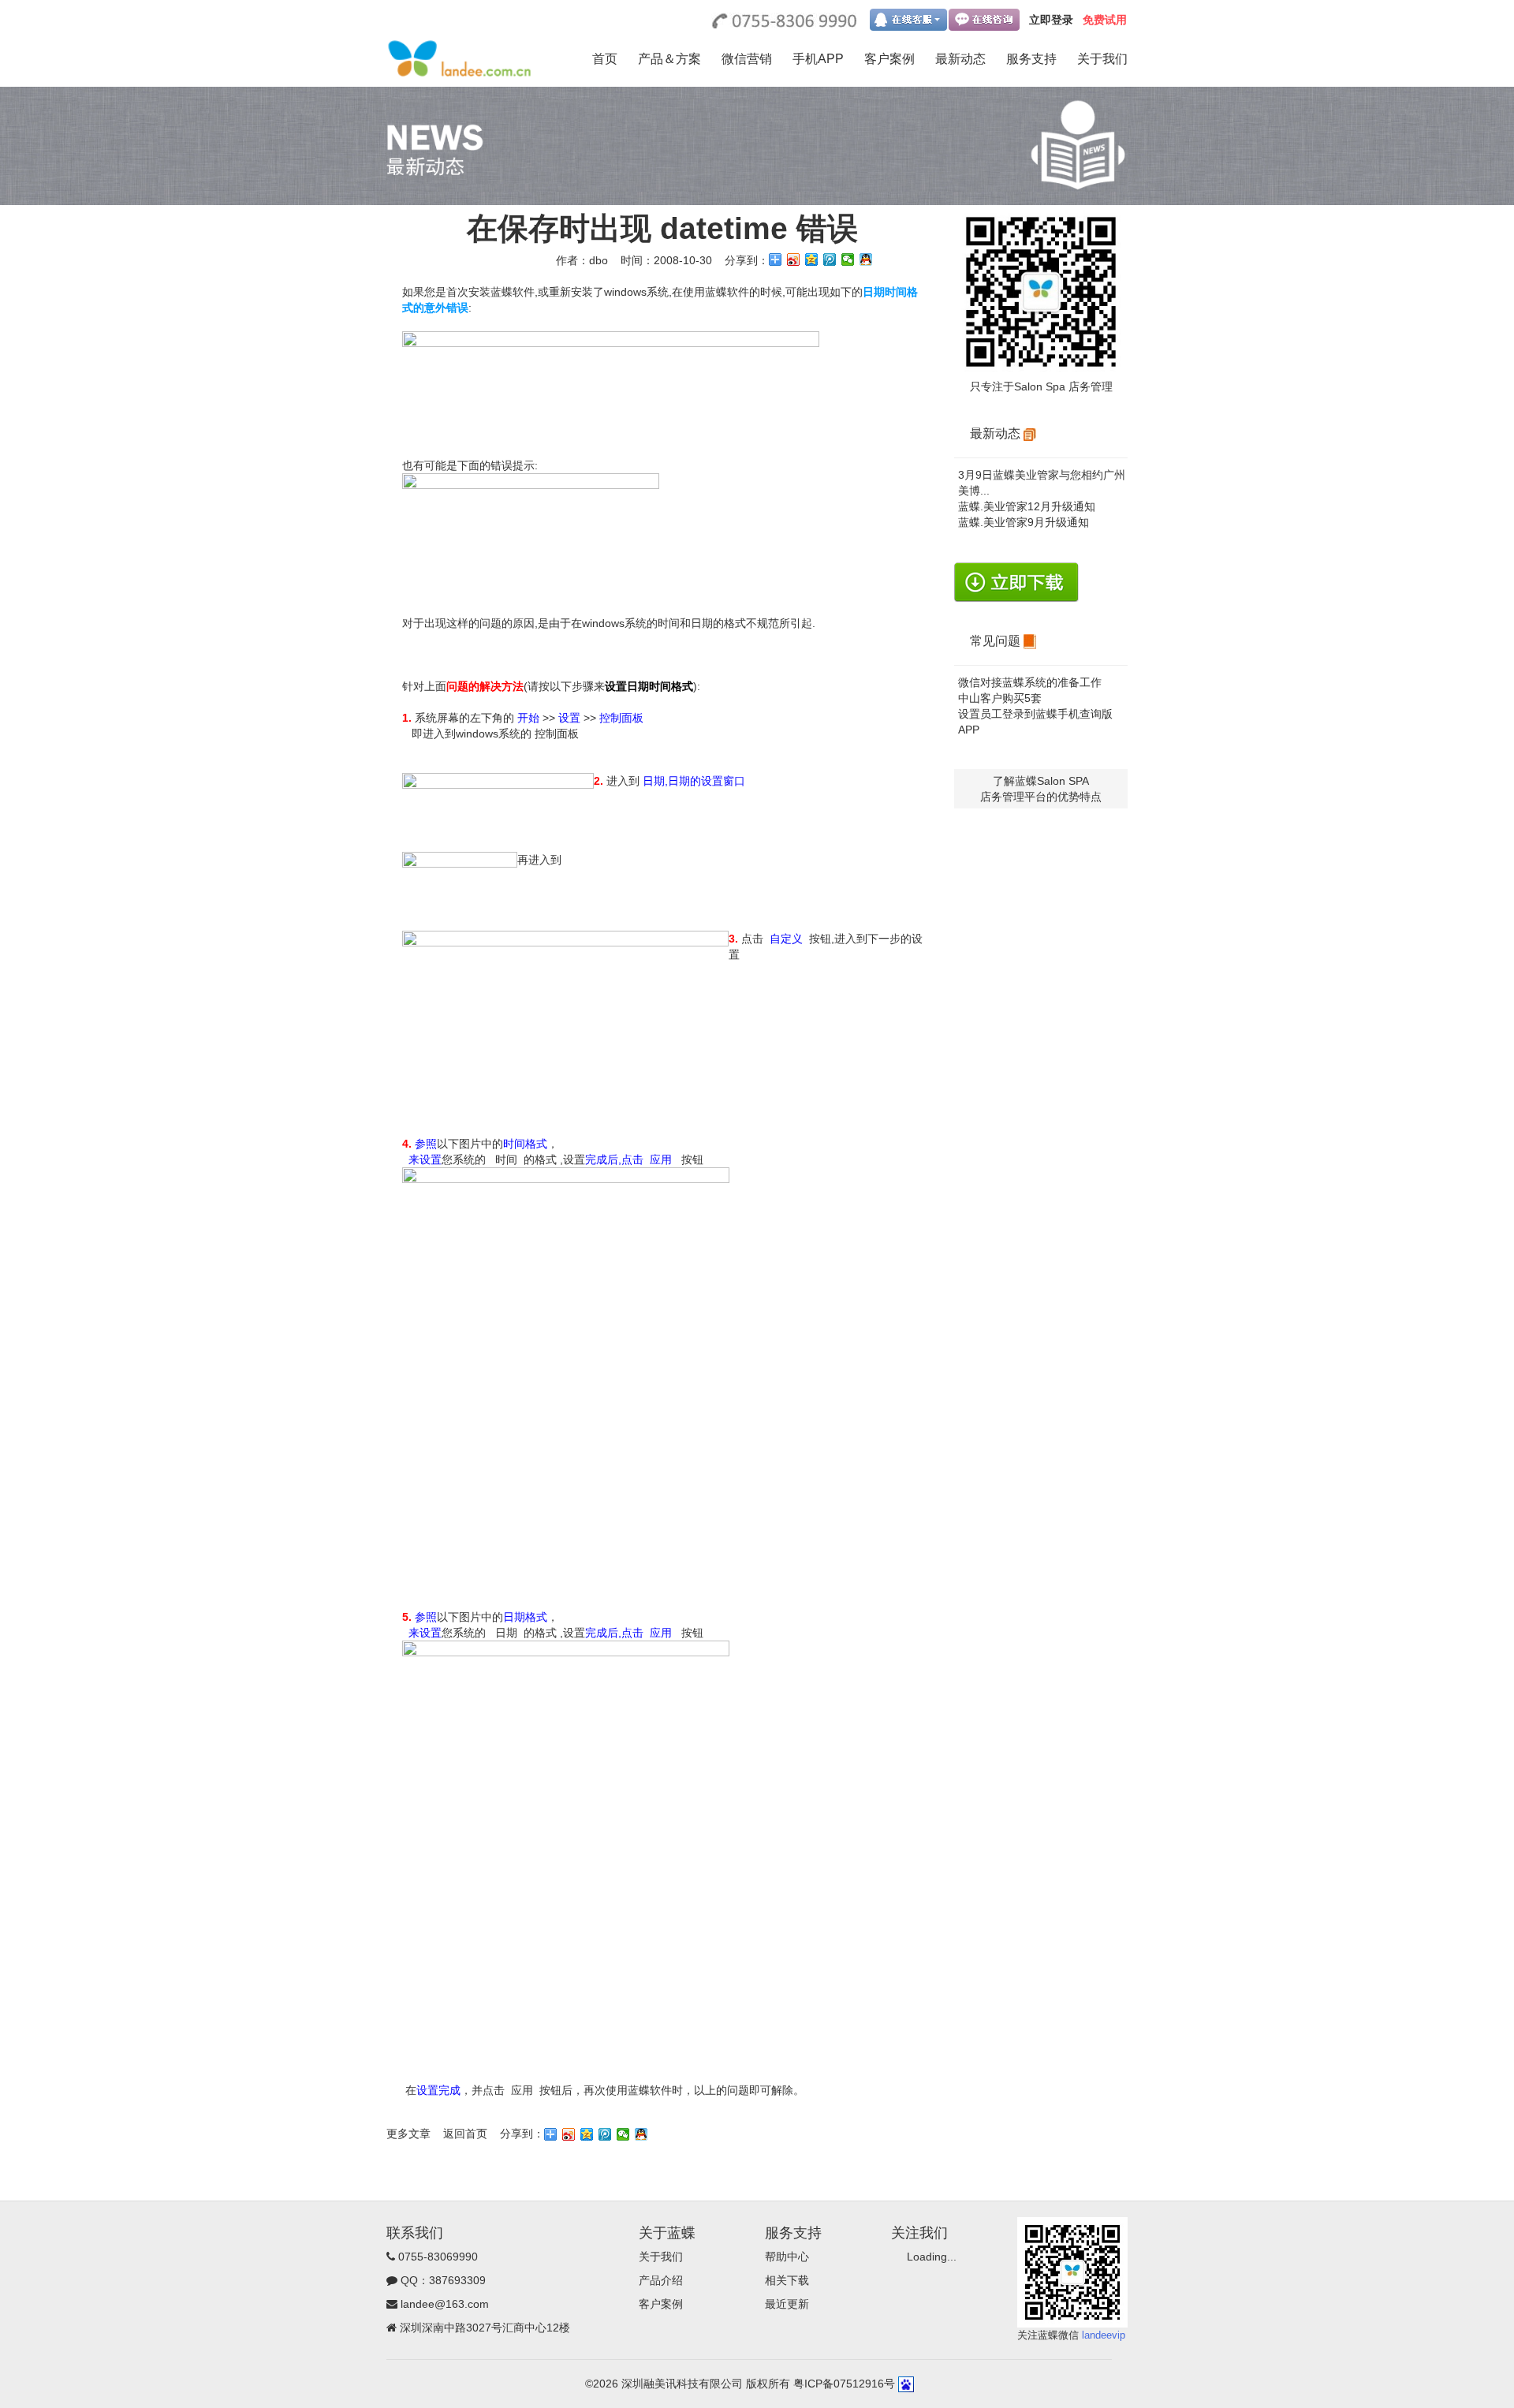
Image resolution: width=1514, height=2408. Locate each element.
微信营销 (747, 59)
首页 (605, 59)
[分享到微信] (848, 259)
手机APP (818, 59)
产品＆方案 (669, 59)
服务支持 (1031, 59)
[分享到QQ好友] (866, 259)
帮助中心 (787, 2257)
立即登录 (1051, 20)
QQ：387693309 (443, 2280)
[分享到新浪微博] (794, 259)
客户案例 (889, 59)
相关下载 (787, 2280)
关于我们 (1102, 59)
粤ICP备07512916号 (844, 2384)
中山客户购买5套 (1000, 698)
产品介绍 (661, 2280)
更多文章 (408, 2134)
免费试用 (1105, 20)
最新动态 (960, 59)
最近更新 (787, 2304)
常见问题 (997, 641)
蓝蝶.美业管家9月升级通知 (1024, 522)
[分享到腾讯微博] (830, 259)
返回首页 (465, 2134)
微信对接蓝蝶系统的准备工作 (1030, 682)
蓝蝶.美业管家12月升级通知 (1027, 506)
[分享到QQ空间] (812, 259)
